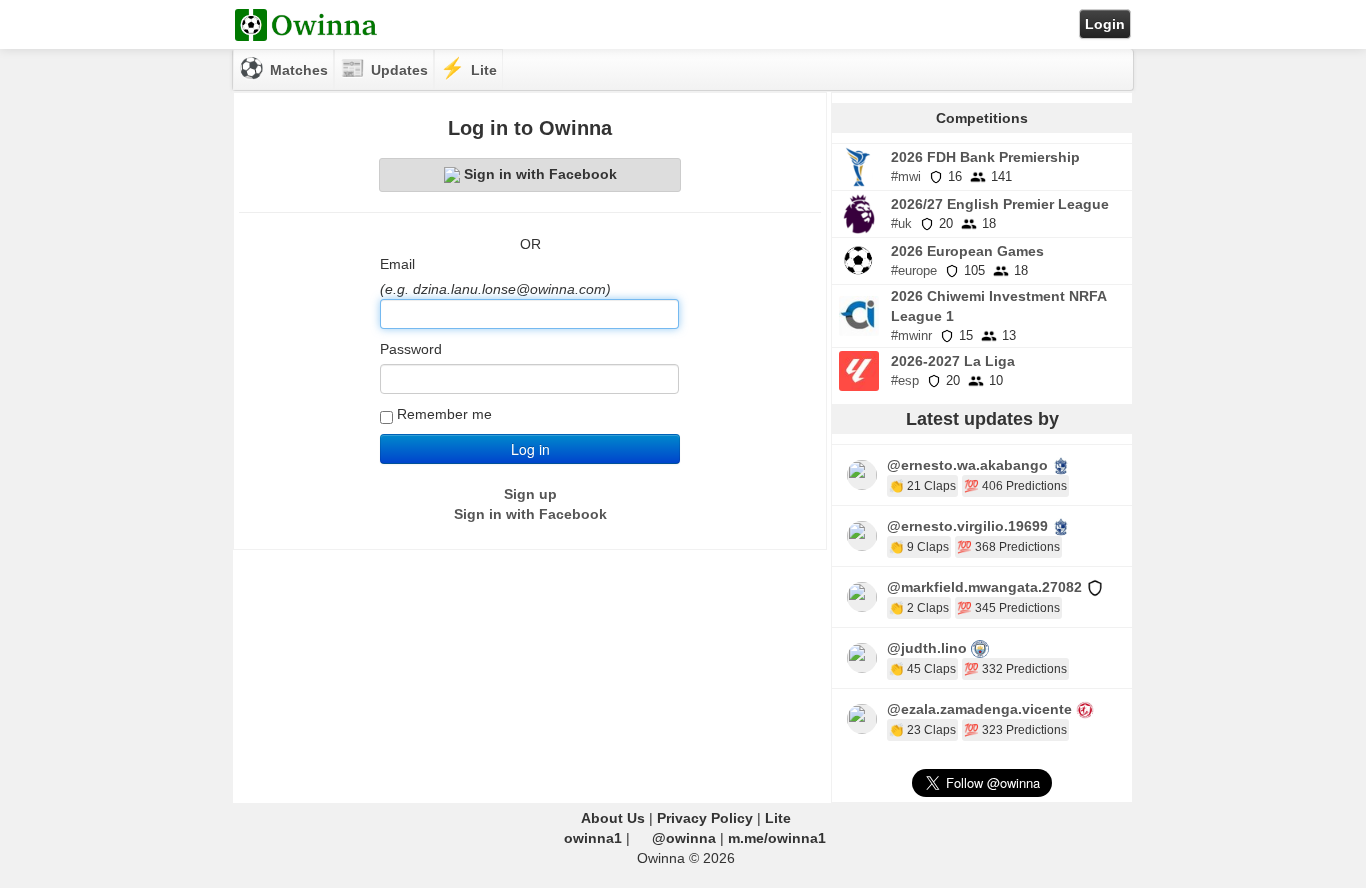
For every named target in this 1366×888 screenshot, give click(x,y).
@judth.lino (927, 648)
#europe (914, 270)
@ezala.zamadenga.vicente (979, 709)
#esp (905, 380)
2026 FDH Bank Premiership (985, 157)
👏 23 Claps (922, 730)
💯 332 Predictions (1015, 669)
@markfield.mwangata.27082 (984, 587)
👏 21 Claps (922, 486)
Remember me (444, 414)
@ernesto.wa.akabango (967, 465)
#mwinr (911, 335)
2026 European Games (967, 251)
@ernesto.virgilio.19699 (967, 526)
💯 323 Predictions (1015, 730)
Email (397, 264)
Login (1105, 24)
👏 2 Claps (919, 608)
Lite (778, 818)
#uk (901, 223)
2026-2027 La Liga (953, 361)
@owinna (684, 838)
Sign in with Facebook (540, 174)
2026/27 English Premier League (1000, 204)
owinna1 (593, 838)
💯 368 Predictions (1008, 547)
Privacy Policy (705, 818)
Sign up (530, 494)
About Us (613, 818)
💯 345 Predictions (1008, 608)
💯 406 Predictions (1015, 486)
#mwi (906, 176)
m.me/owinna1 (777, 838)
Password (411, 349)
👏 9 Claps (919, 547)
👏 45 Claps (922, 669)
